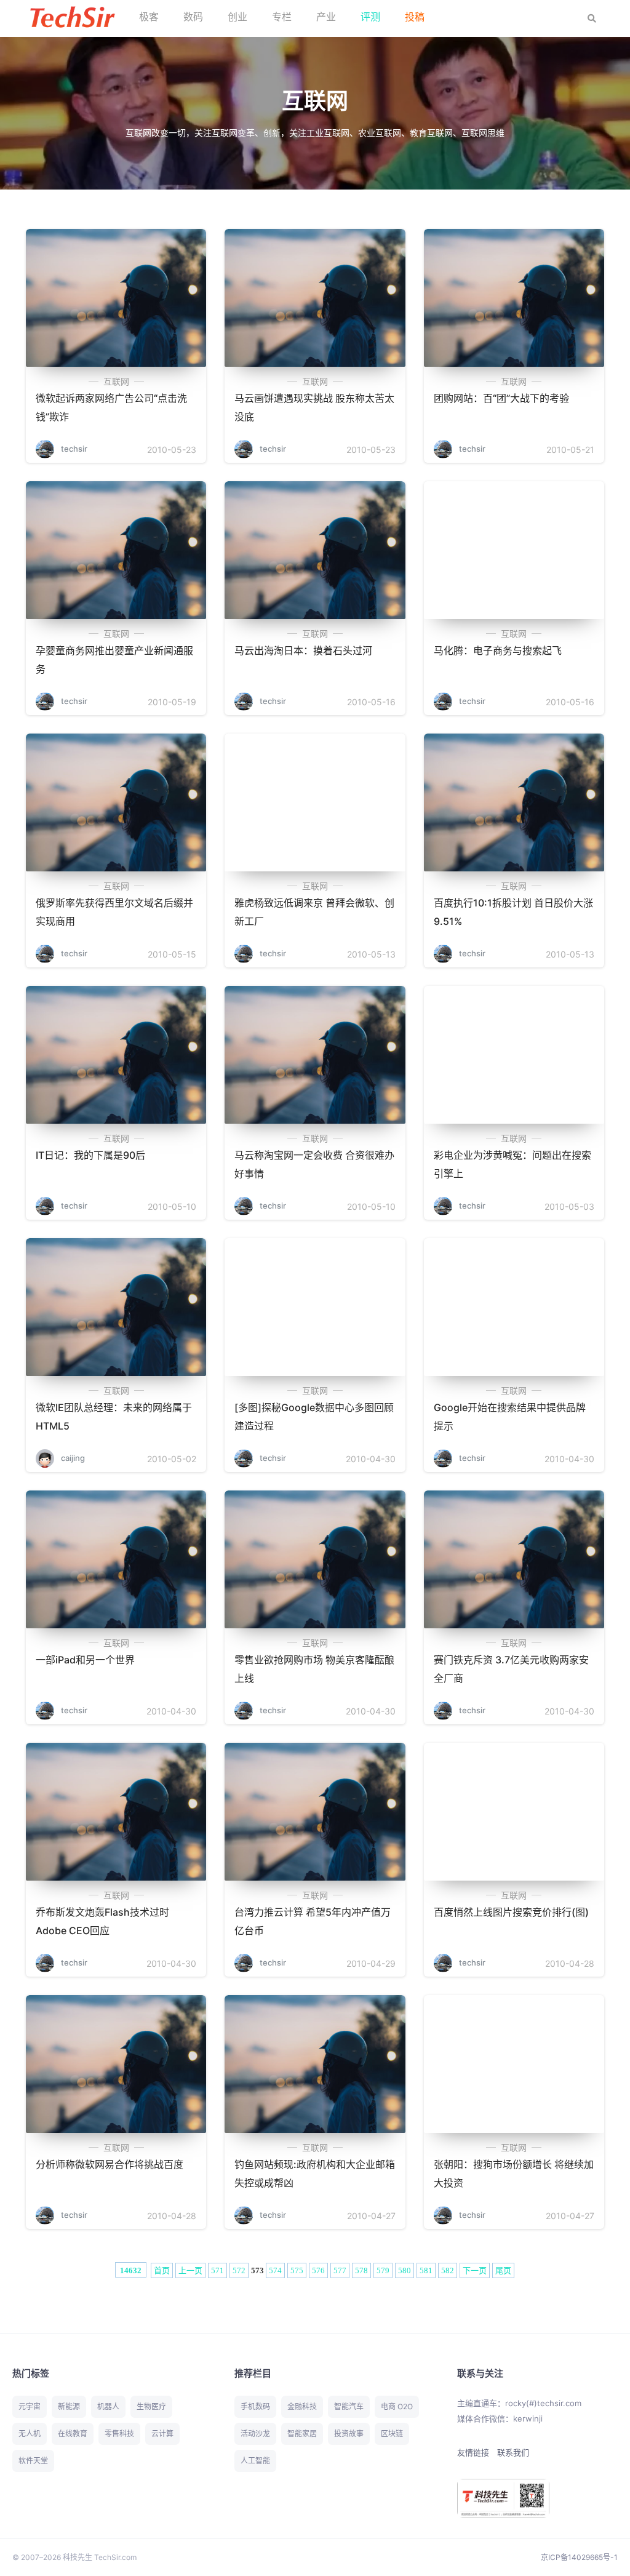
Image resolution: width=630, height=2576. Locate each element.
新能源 (69, 2406)
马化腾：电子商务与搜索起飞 (498, 650)
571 (217, 2270)
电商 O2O (397, 2406)
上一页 (190, 2270)
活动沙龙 (255, 2434)
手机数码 (255, 2406)
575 (297, 2270)
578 (361, 2270)
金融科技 (302, 2406)
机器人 (108, 2406)
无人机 (30, 2434)
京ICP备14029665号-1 (579, 2557)
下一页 (475, 2270)
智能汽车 (349, 2406)
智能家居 (302, 2434)
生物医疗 (151, 2406)
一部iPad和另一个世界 (85, 1660)
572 (239, 2270)
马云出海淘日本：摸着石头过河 (303, 650)
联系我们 (513, 2452)
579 (383, 2270)
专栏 (282, 17)
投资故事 (349, 2434)
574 (275, 2270)
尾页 (503, 2270)
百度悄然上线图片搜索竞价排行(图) (511, 1912)
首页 (162, 2270)
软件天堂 (33, 2461)
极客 (149, 17)
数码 (193, 17)
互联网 (116, 381)
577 (340, 2270)
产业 (326, 17)
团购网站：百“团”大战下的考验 (501, 398)
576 (318, 2270)
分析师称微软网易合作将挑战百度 (110, 2164)
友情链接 (473, 2452)
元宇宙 (30, 2406)
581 (426, 2270)
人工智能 (255, 2461)
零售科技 (119, 2434)
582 (448, 2270)
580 (405, 2270)
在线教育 (73, 2434)
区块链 (392, 2434)
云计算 (162, 2434)
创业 (237, 17)
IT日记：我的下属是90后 (90, 1155)
